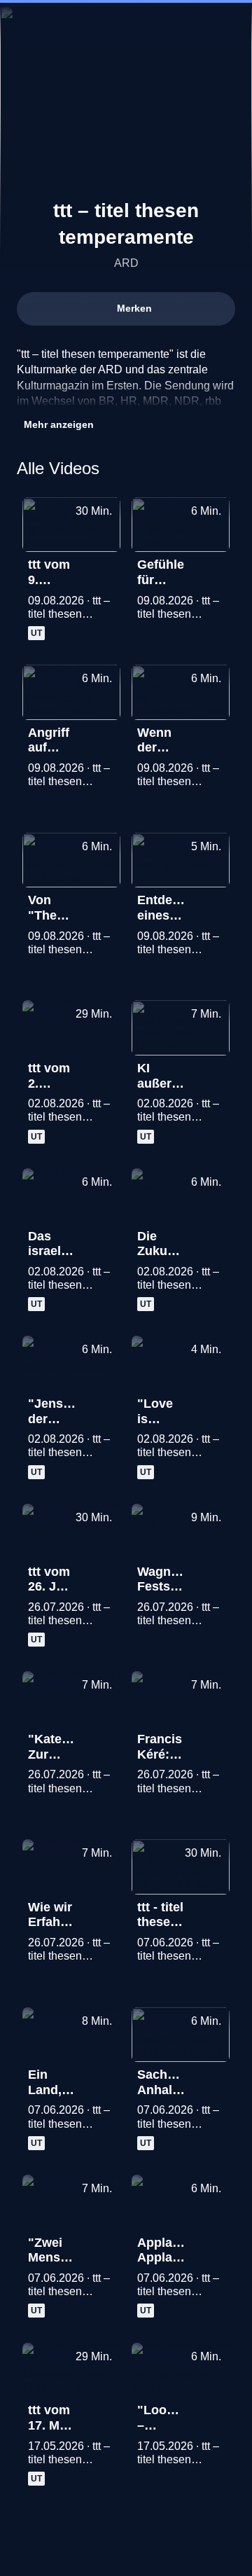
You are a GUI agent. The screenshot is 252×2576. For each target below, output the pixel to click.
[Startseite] (126, 25)
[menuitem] (182, 25)
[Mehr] (104, 569)
